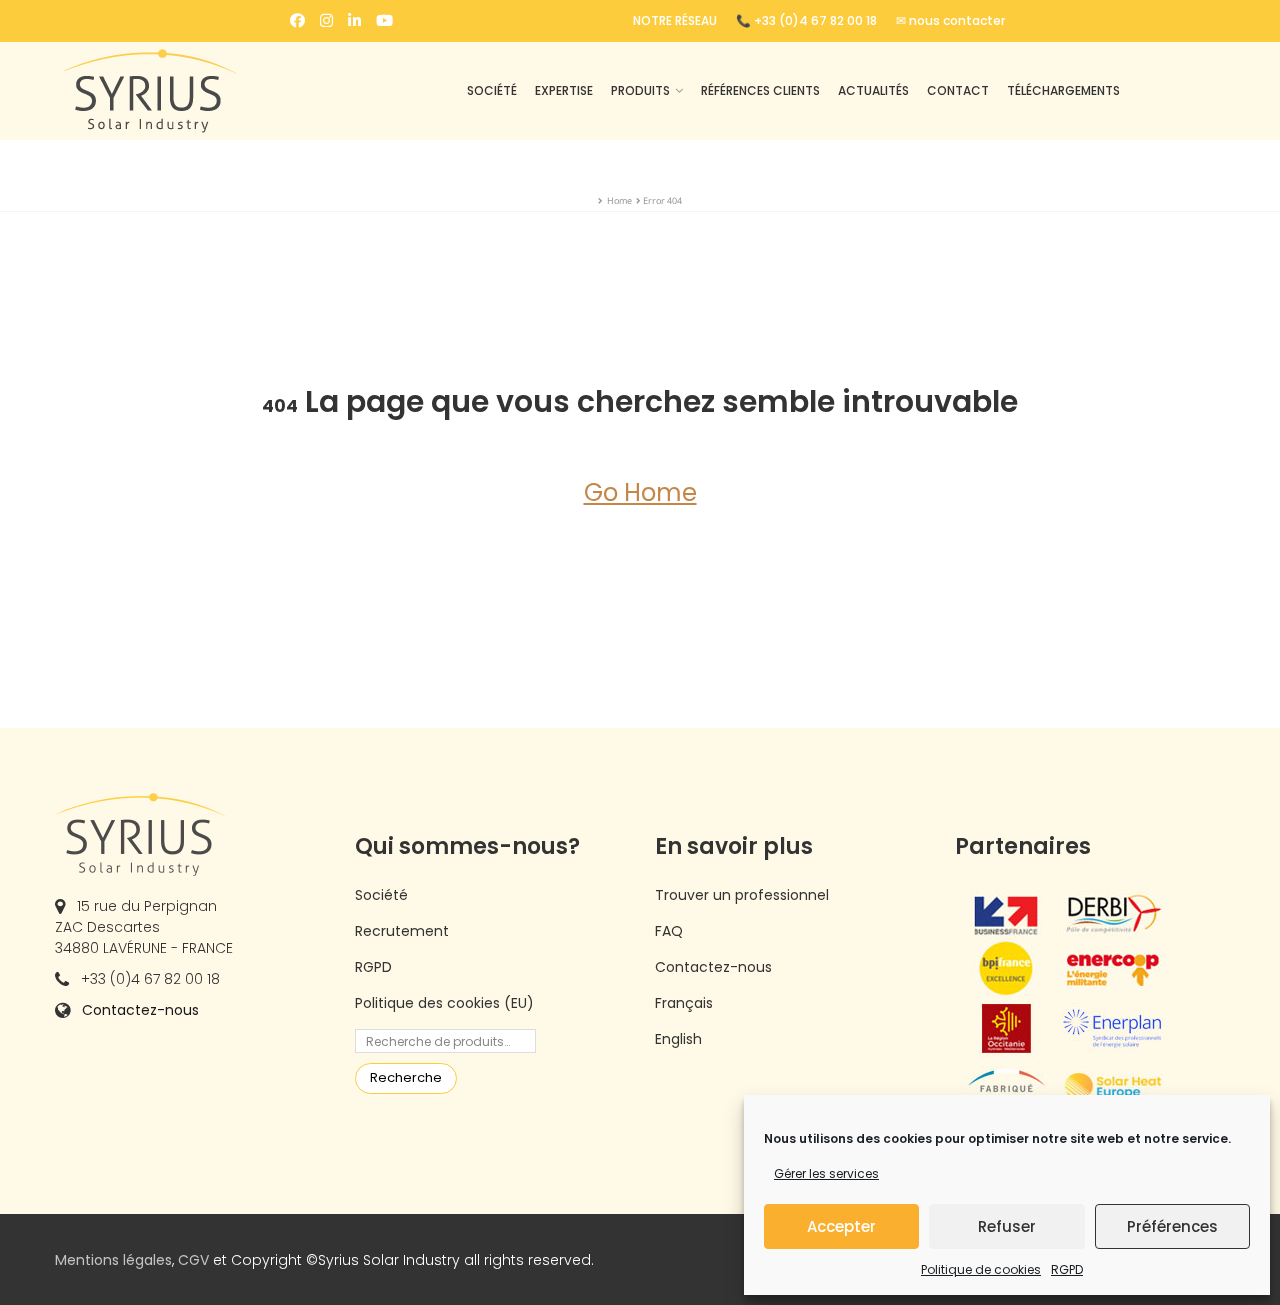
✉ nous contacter (950, 20)
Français (684, 1003)
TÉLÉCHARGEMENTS (1063, 90)
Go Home (640, 492)
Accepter (841, 1226)
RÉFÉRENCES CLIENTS (760, 90)
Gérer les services (826, 1173)
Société (381, 895)
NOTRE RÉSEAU (675, 20)
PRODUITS (640, 90)
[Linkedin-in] (354, 20)
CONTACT (958, 90)
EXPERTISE (564, 90)
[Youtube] (384, 20)
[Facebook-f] (297, 20)
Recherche (406, 1077)
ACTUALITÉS (873, 90)
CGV (193, 1260)
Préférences (1172, 1226)
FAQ (669, 931)
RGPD (1067, 1269)
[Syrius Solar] (190, 91)
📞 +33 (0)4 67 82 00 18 (806, 20)
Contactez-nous (140, 1010)
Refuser (1007, 1226)
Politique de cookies (981, 1269)
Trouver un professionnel (742, 895)
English (678, 1039)
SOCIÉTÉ (492, 90)
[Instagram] (326, 20)
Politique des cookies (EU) (444, 1003)
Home (619, 200)
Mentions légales (113, 1260)
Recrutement (402, 931)
